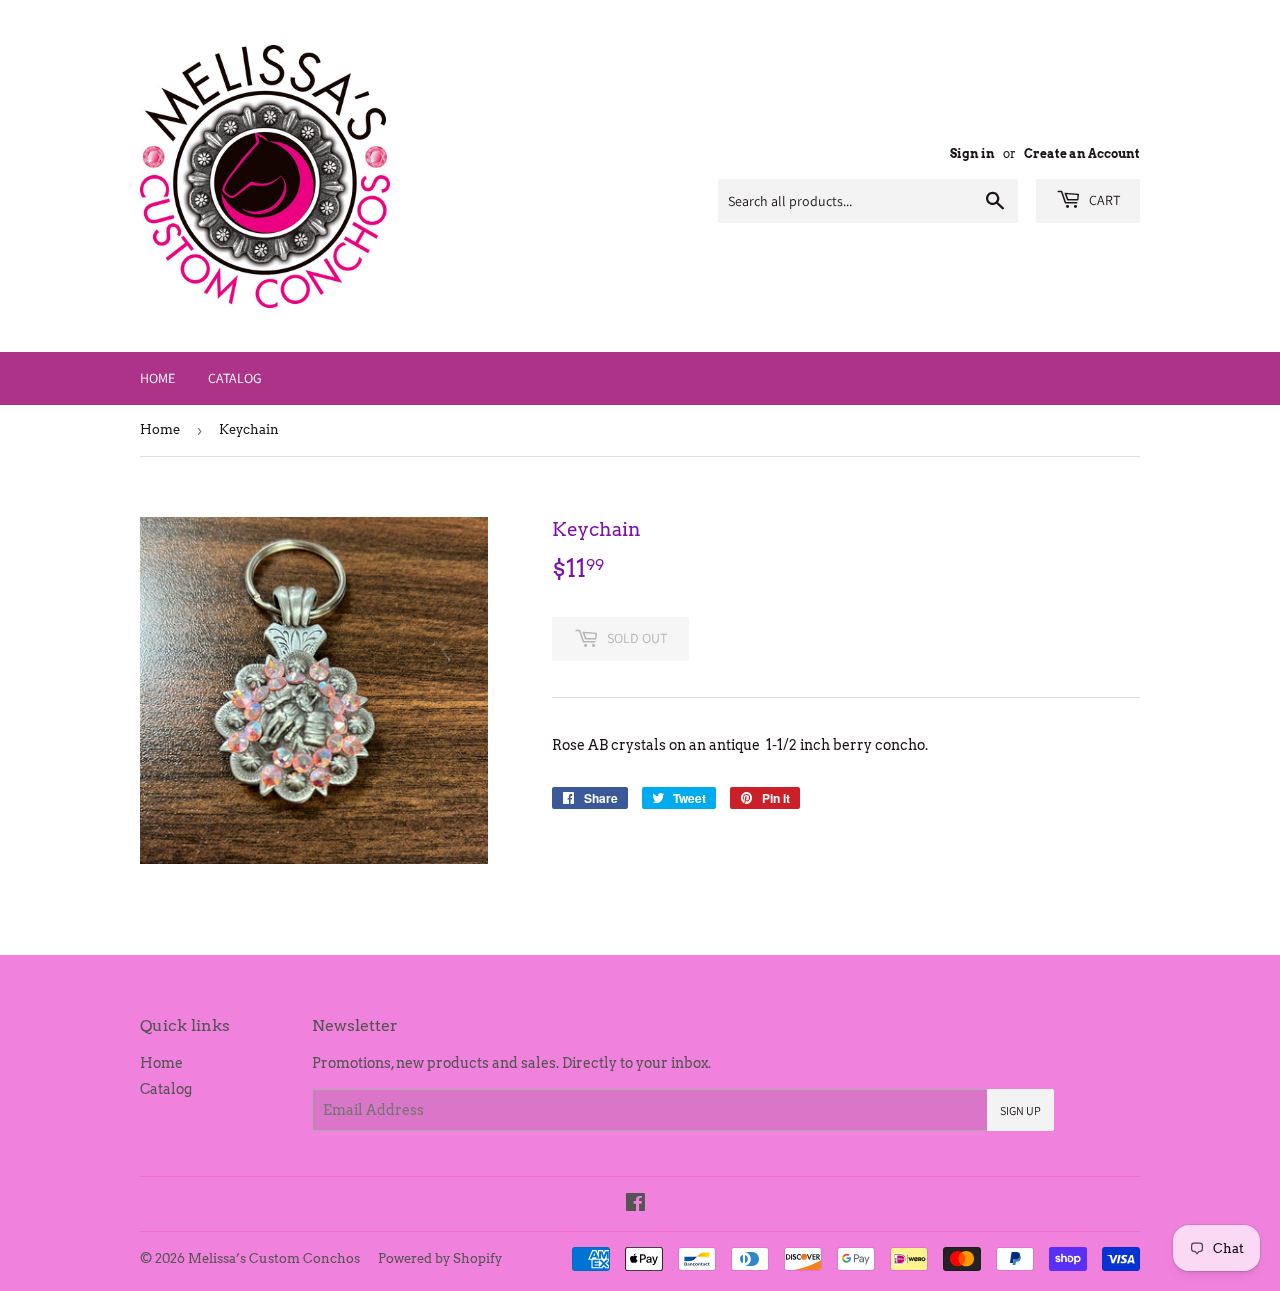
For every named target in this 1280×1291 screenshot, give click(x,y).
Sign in (972, 154)
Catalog (235, 378)
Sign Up (1020, 1110)
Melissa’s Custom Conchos (274, 1258)
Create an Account (1082, 154)
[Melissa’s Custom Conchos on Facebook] (635, 1205)
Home (157, 378)
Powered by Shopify (440, 1258)
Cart (1103, 200)
